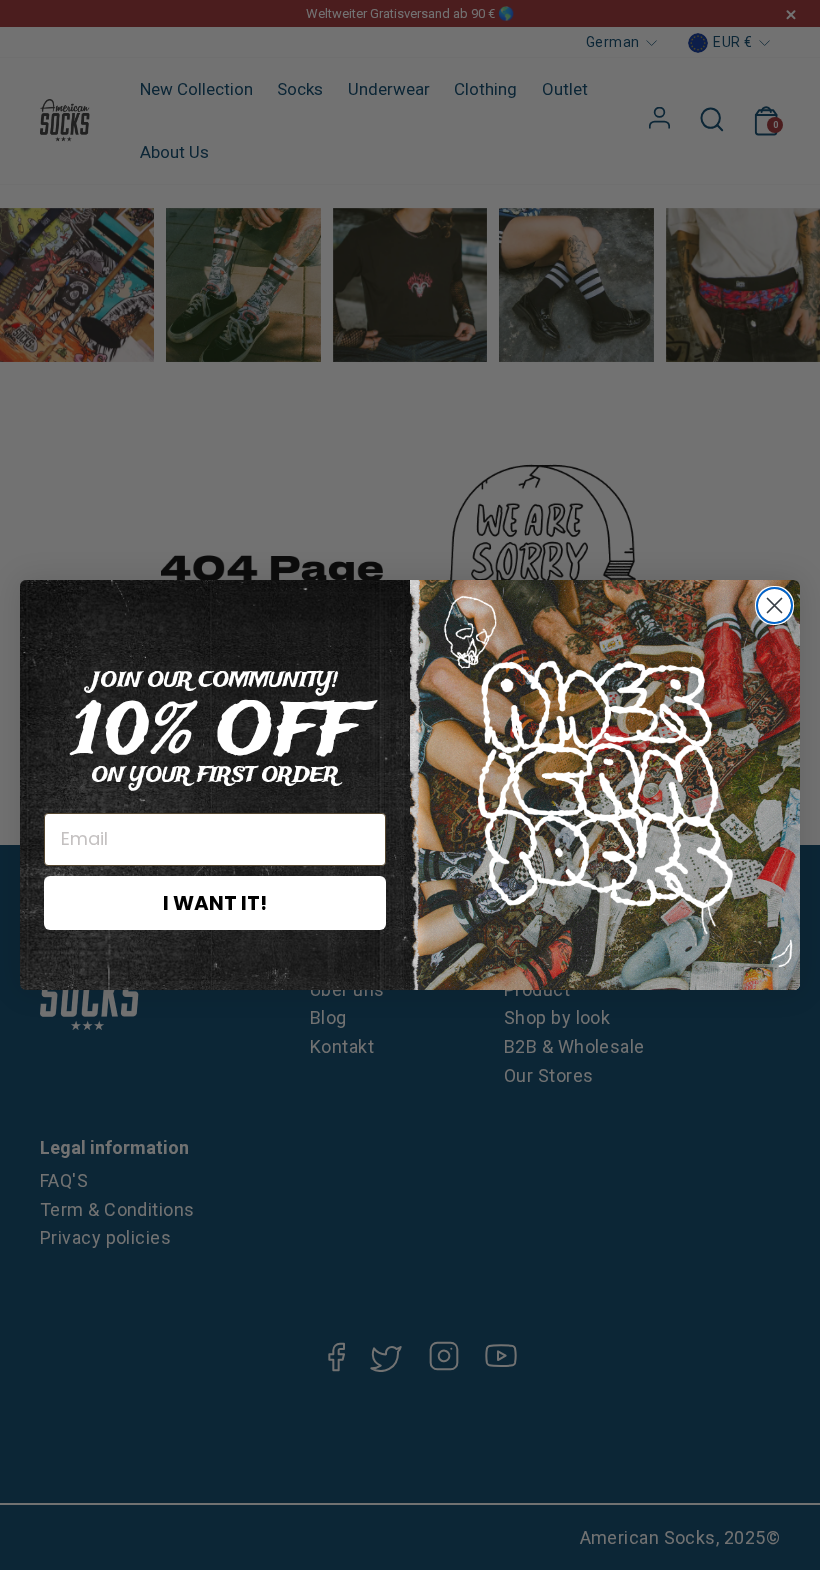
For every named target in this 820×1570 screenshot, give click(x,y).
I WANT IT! (215, 903)
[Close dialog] (774, 605)
